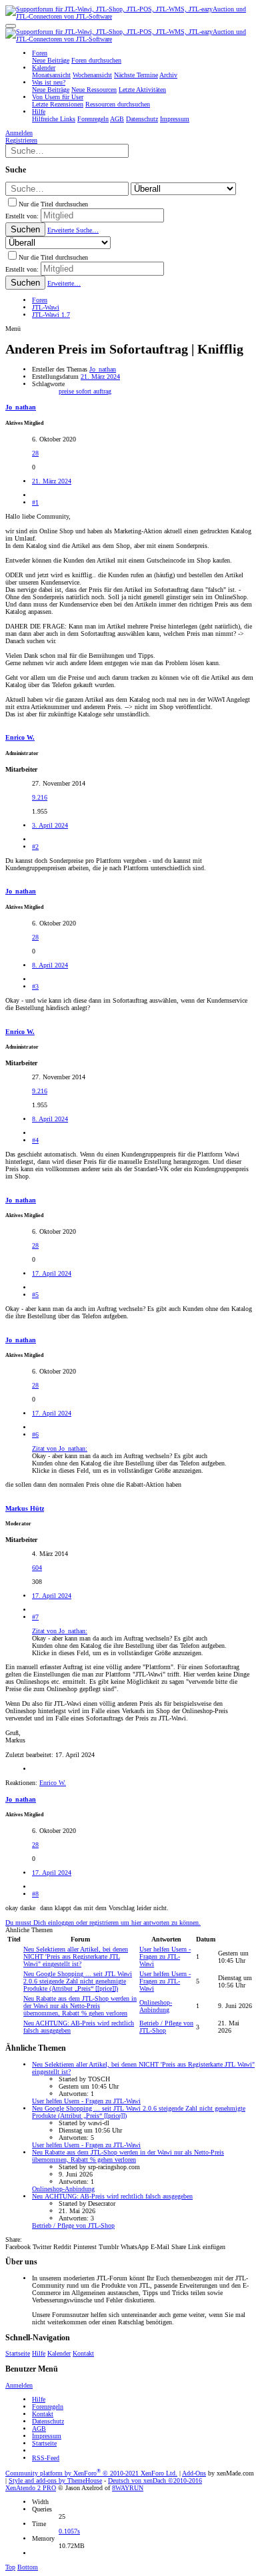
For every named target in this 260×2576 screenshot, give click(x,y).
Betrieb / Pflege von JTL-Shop (73, 2225)
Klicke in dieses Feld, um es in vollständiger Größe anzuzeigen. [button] (118, 1470)
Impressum (47, 2436)
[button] (11, 26)
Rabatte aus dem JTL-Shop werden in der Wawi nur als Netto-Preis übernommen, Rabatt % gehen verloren (80, 2006)
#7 (35, 1617)
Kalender (59, 2353)
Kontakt (83, 2353)
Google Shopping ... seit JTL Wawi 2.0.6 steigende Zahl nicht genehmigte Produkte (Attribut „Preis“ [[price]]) (78, 1981)
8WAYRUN (128, 2488)
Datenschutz (48, 2421)
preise (67, 391)
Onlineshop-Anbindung (156, 2006)
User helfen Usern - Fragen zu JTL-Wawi (165, 1956)
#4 (35, 1140)
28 (35, 453)
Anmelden (19, 2385)
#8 (35, 1894)
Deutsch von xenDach (155, 2480)
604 (37, 1568)
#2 (35, 847)
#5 (35, 1295)
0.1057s (69, 2531)
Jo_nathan (103, 369)
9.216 (40, 797)
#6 (35, 1434)
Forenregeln (48, 2407)
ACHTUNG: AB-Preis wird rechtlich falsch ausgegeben (112, 2196)
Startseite (18, 2353)
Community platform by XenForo (91, 2473)
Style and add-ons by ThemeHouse (55, 2480)
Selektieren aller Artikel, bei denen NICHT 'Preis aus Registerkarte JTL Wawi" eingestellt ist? (76, 1956)
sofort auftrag (94, 391)
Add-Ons (194, 2473)
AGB (39, 2429)
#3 (35, 986)
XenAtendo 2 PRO (31, 2488)
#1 (35, 502)
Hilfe (39, 2353)
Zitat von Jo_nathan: (60, 1448)
